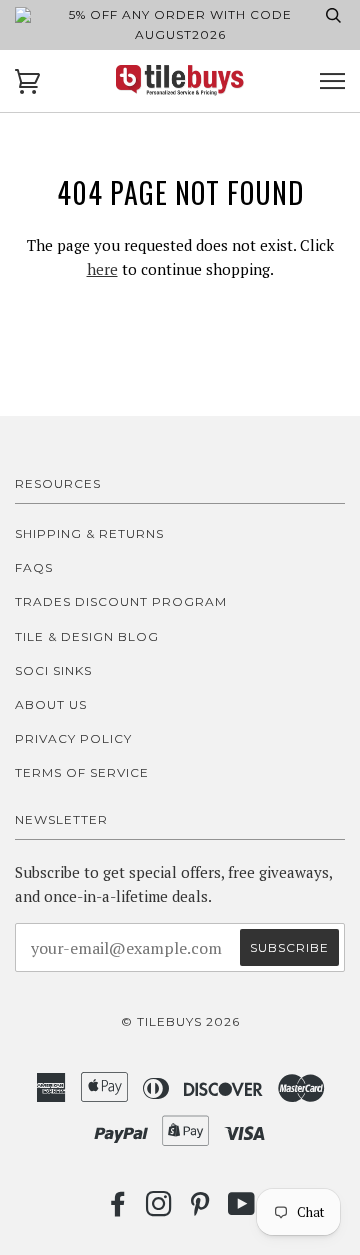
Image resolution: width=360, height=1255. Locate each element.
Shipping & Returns (89, 533)
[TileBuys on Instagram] (159, 1209)
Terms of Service (82, 772)
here (102, 269)
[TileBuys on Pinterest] (200, 1209)
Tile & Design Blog (87, 636)
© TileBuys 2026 (180, 1021)
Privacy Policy (73, 738)
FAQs (34, 567)
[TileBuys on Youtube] (242, 1209)
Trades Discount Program (121, 601)
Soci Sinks (53, 670)
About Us (51, 704)
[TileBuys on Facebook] (118, 1209)
